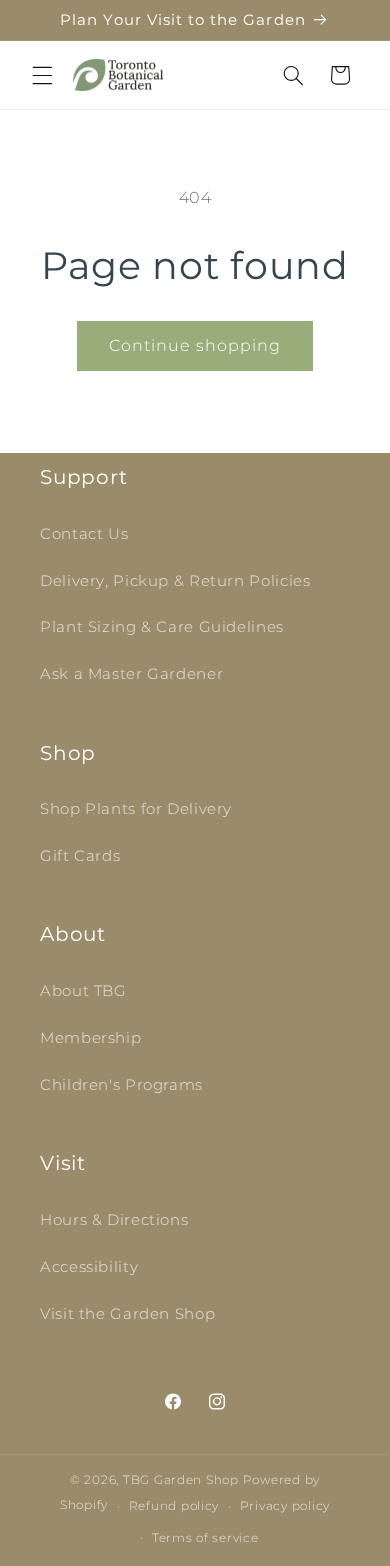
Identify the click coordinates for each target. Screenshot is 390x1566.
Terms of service (205, 1538)
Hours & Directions (114, 1220)
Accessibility (89, 1267)
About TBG (83, 991)
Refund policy (174, 1506)
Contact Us (84, 534)
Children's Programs (121, 1085)
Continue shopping (195, 345)
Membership (90, 1038)
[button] (42, 75)
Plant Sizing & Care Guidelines (162, 627)
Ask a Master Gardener (131, 674)
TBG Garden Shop (181, 1480)
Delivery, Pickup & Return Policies (175, 581)
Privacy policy (285, 1506)
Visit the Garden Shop (127, 1314)
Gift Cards (80, 856)
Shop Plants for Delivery (136, 809)
